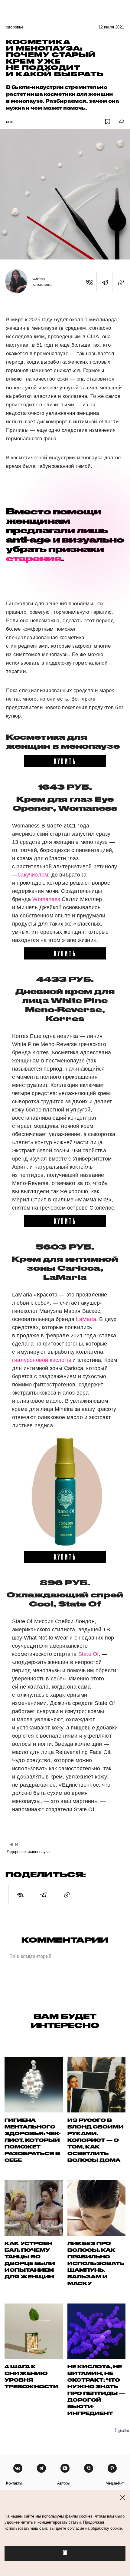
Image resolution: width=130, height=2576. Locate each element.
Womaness (46, 899)
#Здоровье (16, 1851)
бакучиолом (33, 875)
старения (34, 558)
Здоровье (15, 27)
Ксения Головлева (41, 281)
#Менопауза (39, 1851)
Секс (10, 122)
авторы (64, 2483)
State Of (89, 1654)
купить (65, 761)
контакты (14, 2483)
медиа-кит (115, 2483)
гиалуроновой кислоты (42, 1360)
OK (65, 2553)
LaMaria (86, 1319)
